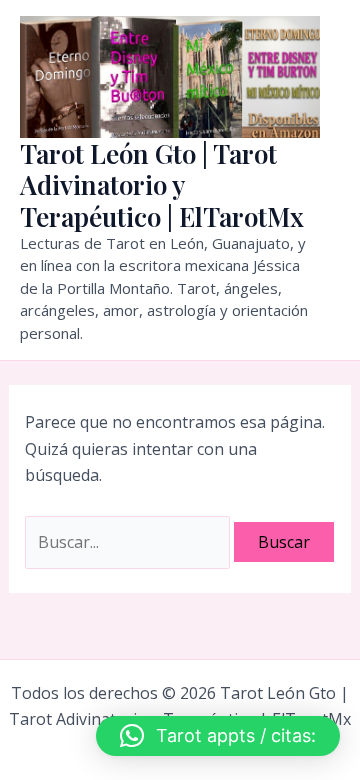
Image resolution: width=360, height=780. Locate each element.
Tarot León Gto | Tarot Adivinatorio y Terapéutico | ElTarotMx (162, 184)
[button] (218, 736)
